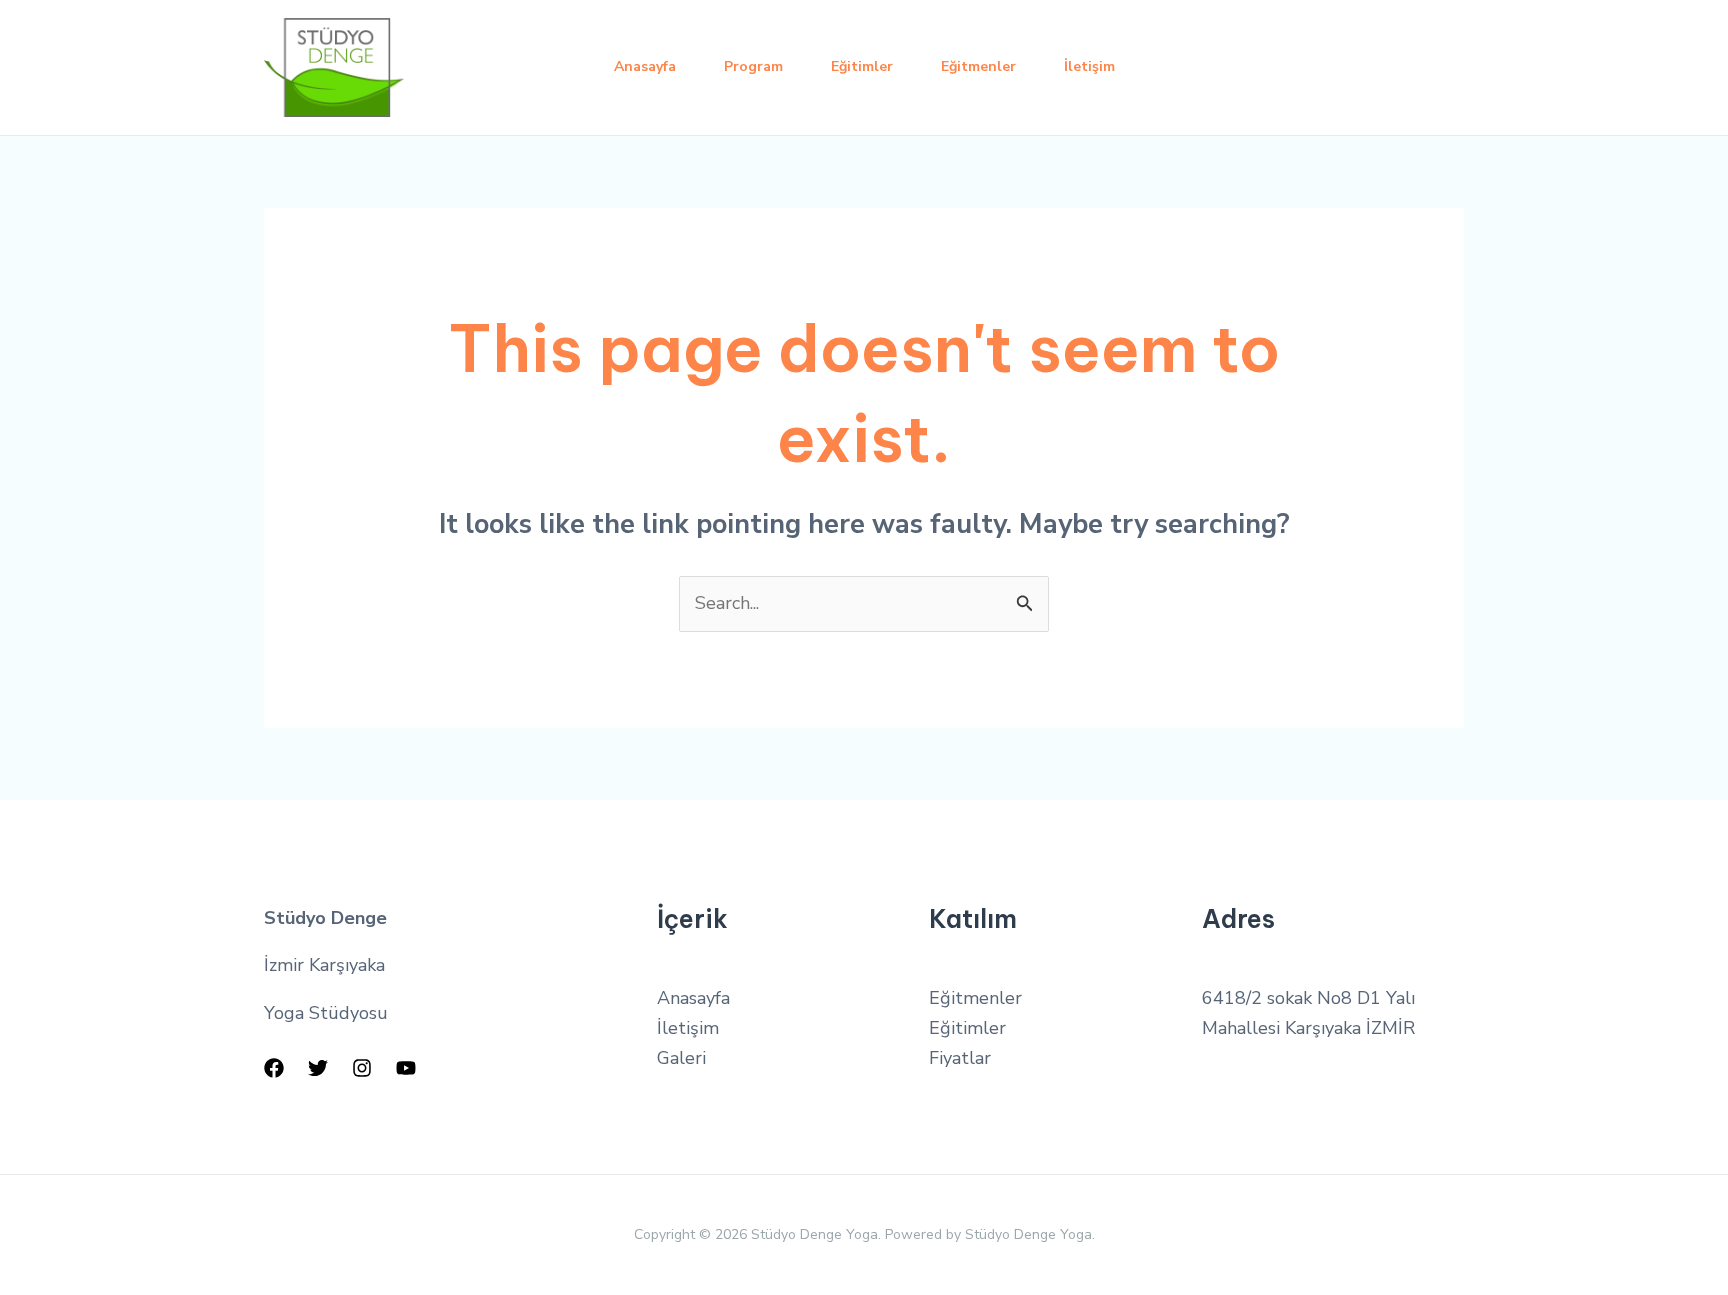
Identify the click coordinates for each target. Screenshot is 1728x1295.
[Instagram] (362, 1068)
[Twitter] (318, 1068)
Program (753, 66)
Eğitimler (862, 66)
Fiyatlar (960, 1058)
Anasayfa (645, 66)
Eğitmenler (978, 66)
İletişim (1089, 66)
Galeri (681, 1058)
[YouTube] (406, 1068)
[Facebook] (274, 1068)
